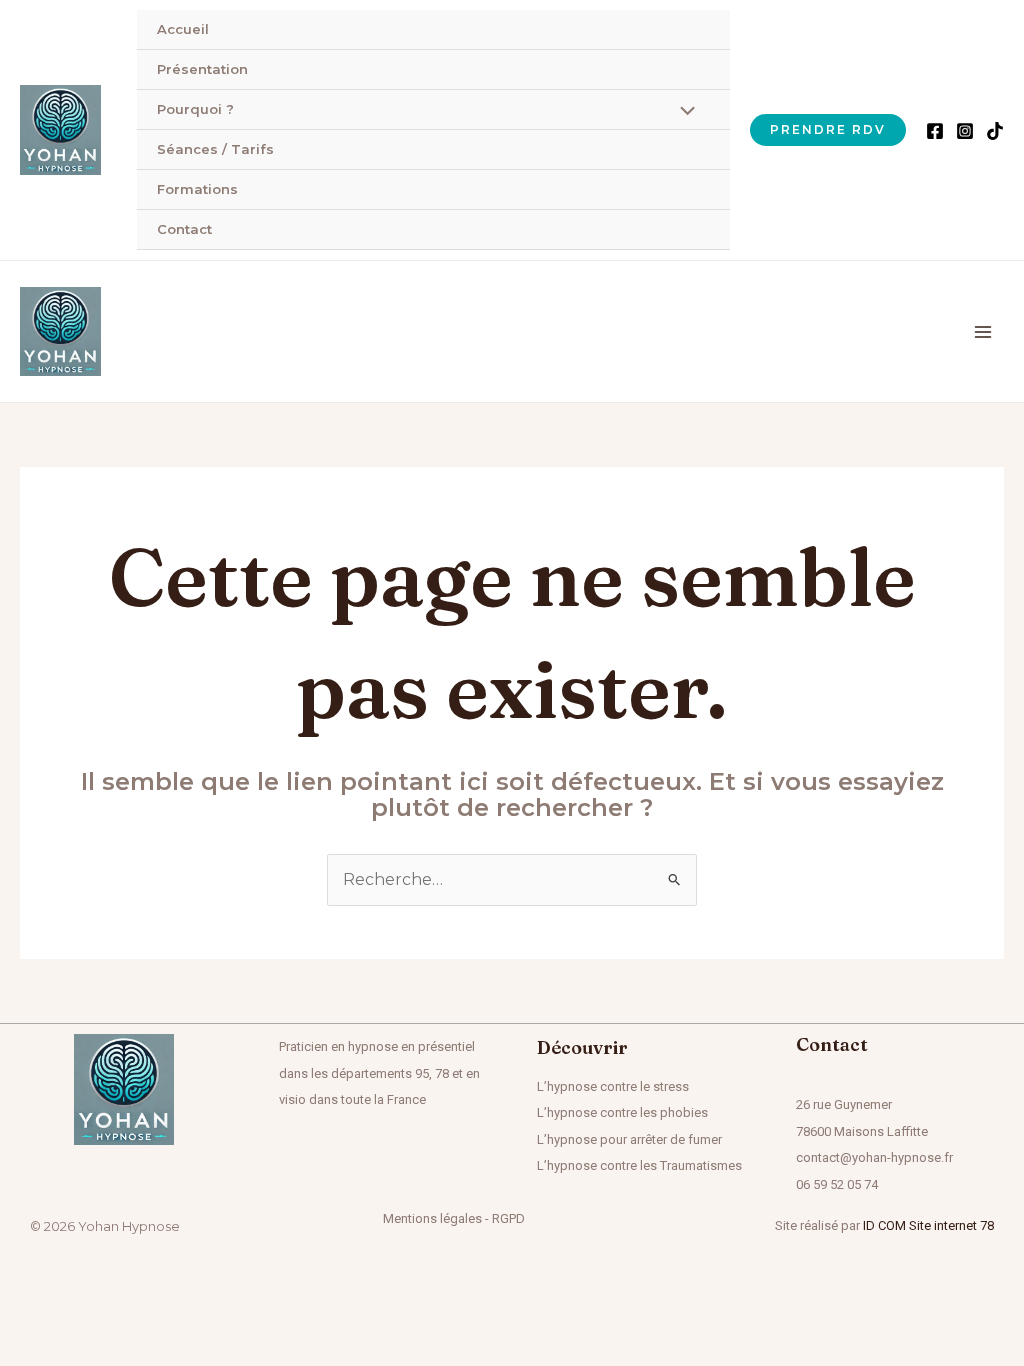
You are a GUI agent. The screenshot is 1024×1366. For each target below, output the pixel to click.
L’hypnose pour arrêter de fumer (629, 1139)
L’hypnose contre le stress (613, 1086)
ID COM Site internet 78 (928, 1225)
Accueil (183, 29)
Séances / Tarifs (215, 149)
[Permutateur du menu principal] (983, 331)
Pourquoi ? (195, 109)
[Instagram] (965, 131)
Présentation (202, 69)
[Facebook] (935, 131)
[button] (828, 130)
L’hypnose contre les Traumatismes (639, 1165)
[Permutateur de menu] (683, 113)
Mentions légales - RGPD (454, 1218)
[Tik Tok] (995, 131)
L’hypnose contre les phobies (622, 1112)
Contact (184, 229)
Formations (197, 189)
